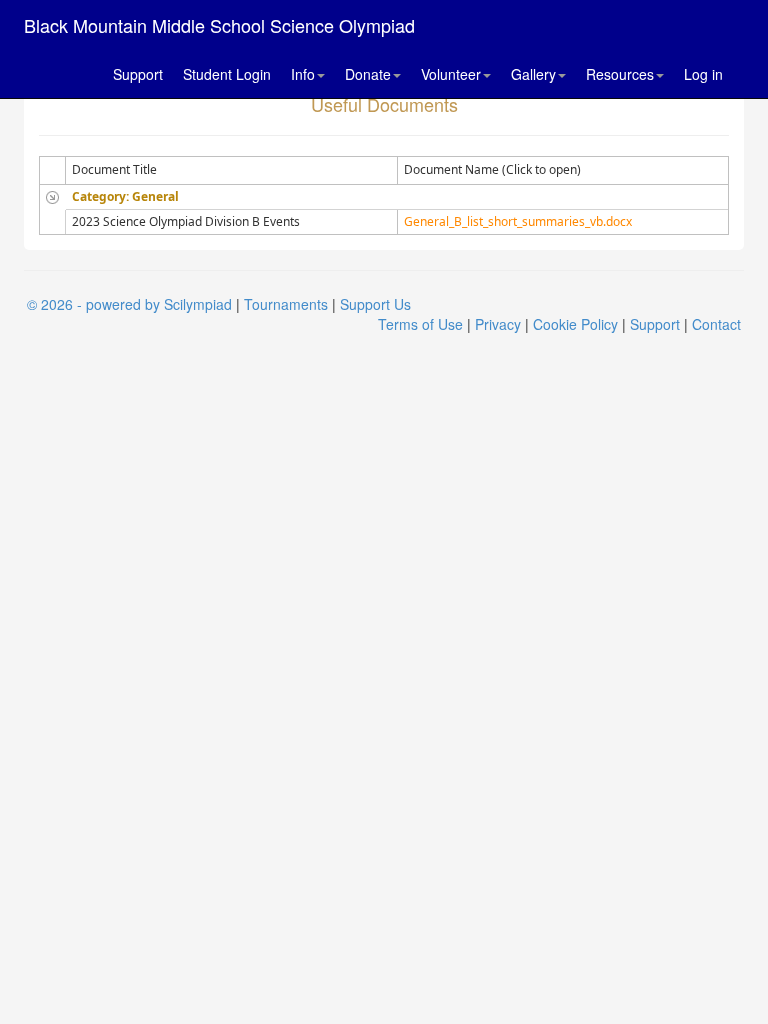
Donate (368, 74)
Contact (716, 324)
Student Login (227, 74)
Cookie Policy (575, 324)
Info (303, 74)
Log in (703, 74)
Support (138, 74)
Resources (620, 74)
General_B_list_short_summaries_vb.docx (518, 221)
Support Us (375, 304)
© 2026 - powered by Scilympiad (129, 304)
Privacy (498, 324)
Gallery (533, 74)
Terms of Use (420, 324)
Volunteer (451, 74)
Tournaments (286, 304)
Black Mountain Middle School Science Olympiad (219, 25)
